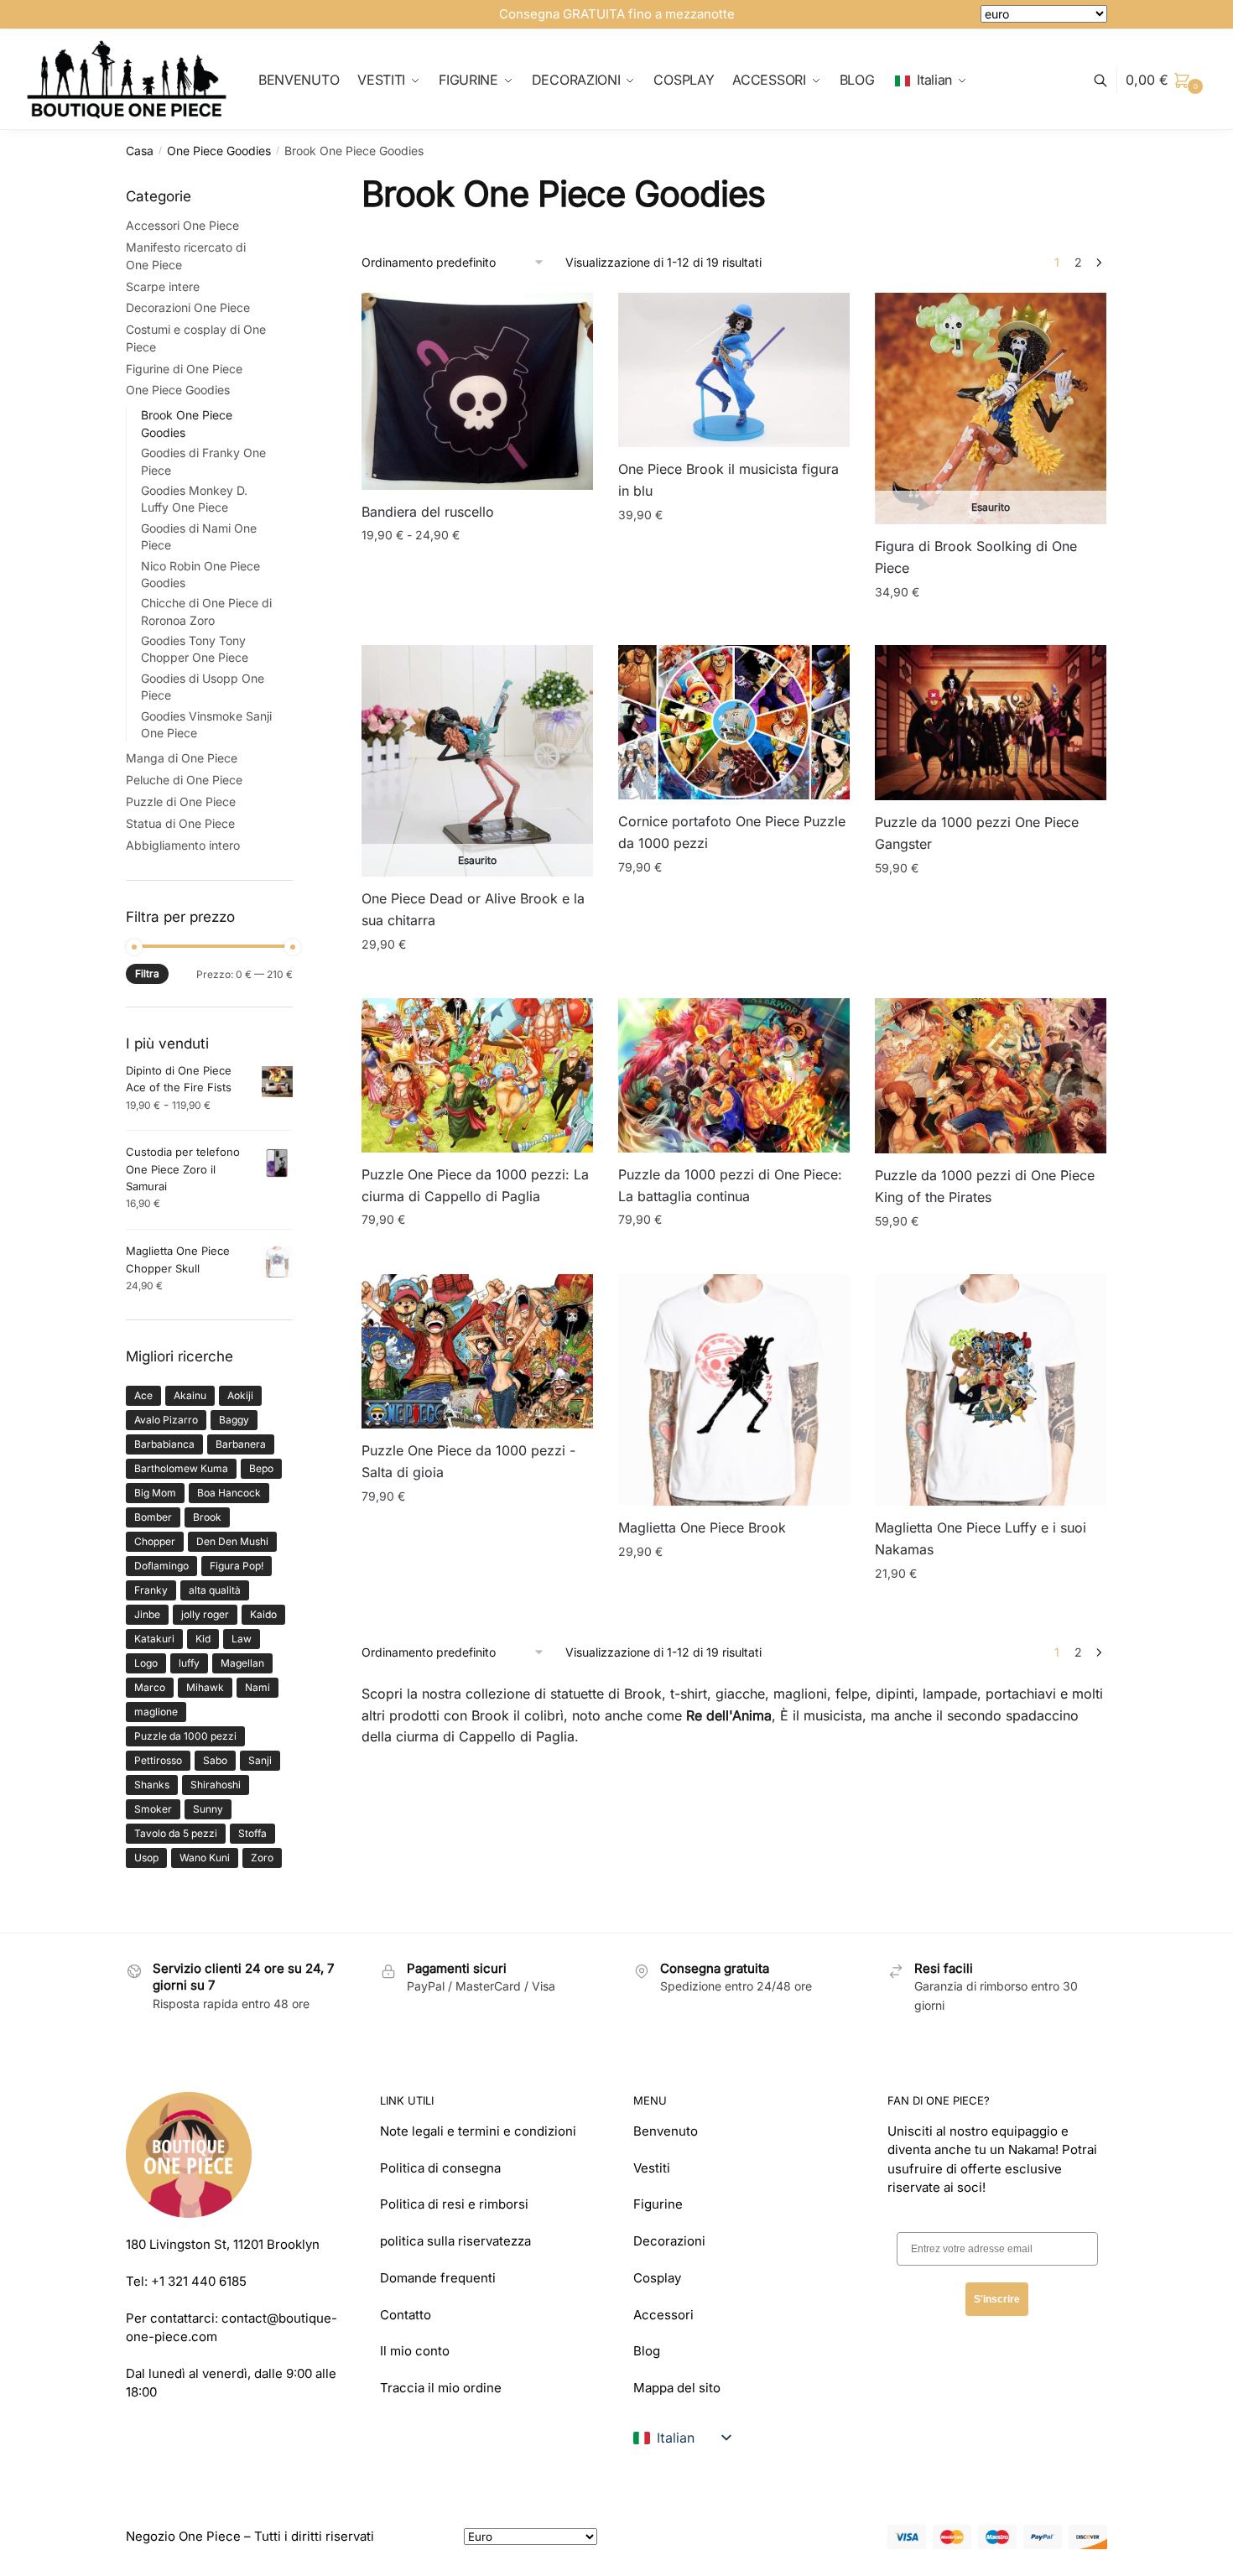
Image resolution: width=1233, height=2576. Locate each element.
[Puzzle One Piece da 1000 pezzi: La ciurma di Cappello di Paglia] (477, 1075)
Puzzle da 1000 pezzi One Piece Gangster (977, 833)
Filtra (147, 973)
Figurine (658, 2204)
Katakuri (154, 1639)
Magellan (242, 1663)
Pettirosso (158, 1760)
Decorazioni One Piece (188, 307)
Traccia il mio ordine (441, 2388)
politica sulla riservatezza (455, 2241)
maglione (156, 1712)
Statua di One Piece (180, 823)
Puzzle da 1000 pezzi (185, 1736)
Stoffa (252, 1833)
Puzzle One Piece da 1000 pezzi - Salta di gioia (468, 1461)
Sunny (208, 1809)
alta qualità (215, 1590)
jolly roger (205, 1614)
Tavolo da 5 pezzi (176, 1833)
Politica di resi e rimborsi (454, 2204)
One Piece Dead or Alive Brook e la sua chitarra (473, 909)
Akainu (190, 1395)
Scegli (477, 625)
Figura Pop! (237, 1566)
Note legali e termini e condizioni (478, 2131)
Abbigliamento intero (183, 845)
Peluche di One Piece (184, 780)
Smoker (153, 1809)
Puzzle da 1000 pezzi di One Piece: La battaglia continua (730, 1185)
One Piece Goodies (219, 151)
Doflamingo (161, 1566)
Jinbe (147, 1614)
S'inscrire (997, 2299)
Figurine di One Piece (184, 369)
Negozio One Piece (183, 2536)
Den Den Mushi (232, 1541)
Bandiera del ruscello (428, 512)
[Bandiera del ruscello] (477, 391)
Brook (207, 1517)
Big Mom (155, 1493)
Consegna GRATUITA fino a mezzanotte (617, 14)
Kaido (263, 1614)
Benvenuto (666, 2131)
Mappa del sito (677, 2388)
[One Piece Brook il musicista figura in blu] (734, 370)
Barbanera (241, 1444)
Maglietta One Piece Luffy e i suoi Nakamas (981, 1538)
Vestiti (652, 2168)
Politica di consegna (440, 2168)
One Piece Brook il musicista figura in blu (728, 480)
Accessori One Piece (182, 225)
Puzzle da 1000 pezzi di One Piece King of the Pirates (985, 1186)
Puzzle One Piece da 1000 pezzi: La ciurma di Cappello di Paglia (475, 1185)
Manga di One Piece (182, 758)
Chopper (155, 1541)
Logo (146, 1663)
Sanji (260, 1760)
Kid (203, 1639)
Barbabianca (164, 1444)
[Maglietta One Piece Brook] (734, 1390)
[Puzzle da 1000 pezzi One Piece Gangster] (991, 723)
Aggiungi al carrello (734, 625)
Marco (150, 1687)
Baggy (234, 1420)
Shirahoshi (216, 1785)
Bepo (261, 1468)
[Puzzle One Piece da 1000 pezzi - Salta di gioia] (477, 1351)
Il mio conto (415, 2351)
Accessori (663, 2315)
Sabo (215, 1760)
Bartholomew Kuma (181, 1468)
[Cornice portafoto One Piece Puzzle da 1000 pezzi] (734, 722)
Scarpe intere (163, 286)
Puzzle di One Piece (181, 801)
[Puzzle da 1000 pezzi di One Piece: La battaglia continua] (734, 1075)
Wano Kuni (205, 1858)
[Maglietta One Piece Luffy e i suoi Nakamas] (991, 1390)
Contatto (406, 2315)
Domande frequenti (438, 2278)
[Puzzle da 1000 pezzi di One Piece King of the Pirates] (991, 1076)
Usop (146, 1858)
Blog (647, 2351)
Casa (140, 151)
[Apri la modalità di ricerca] (1109, 80)
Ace (143, 1395)
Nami (258, 1687)
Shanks (152, 1785)
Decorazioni (669, 2241)
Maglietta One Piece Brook (702, 1527)
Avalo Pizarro (166, 1420)
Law (242, 1639)
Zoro (262, 1858)
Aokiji (240, 1395)
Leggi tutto (991, 625)
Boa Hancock (229, 1493)
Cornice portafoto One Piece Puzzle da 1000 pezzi (732, 832)
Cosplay (657, 2278)
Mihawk (205, 1687)
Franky (151, 1590)
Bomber (153, 1517)
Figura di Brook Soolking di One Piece (976, 557)
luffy (189, 1663)
